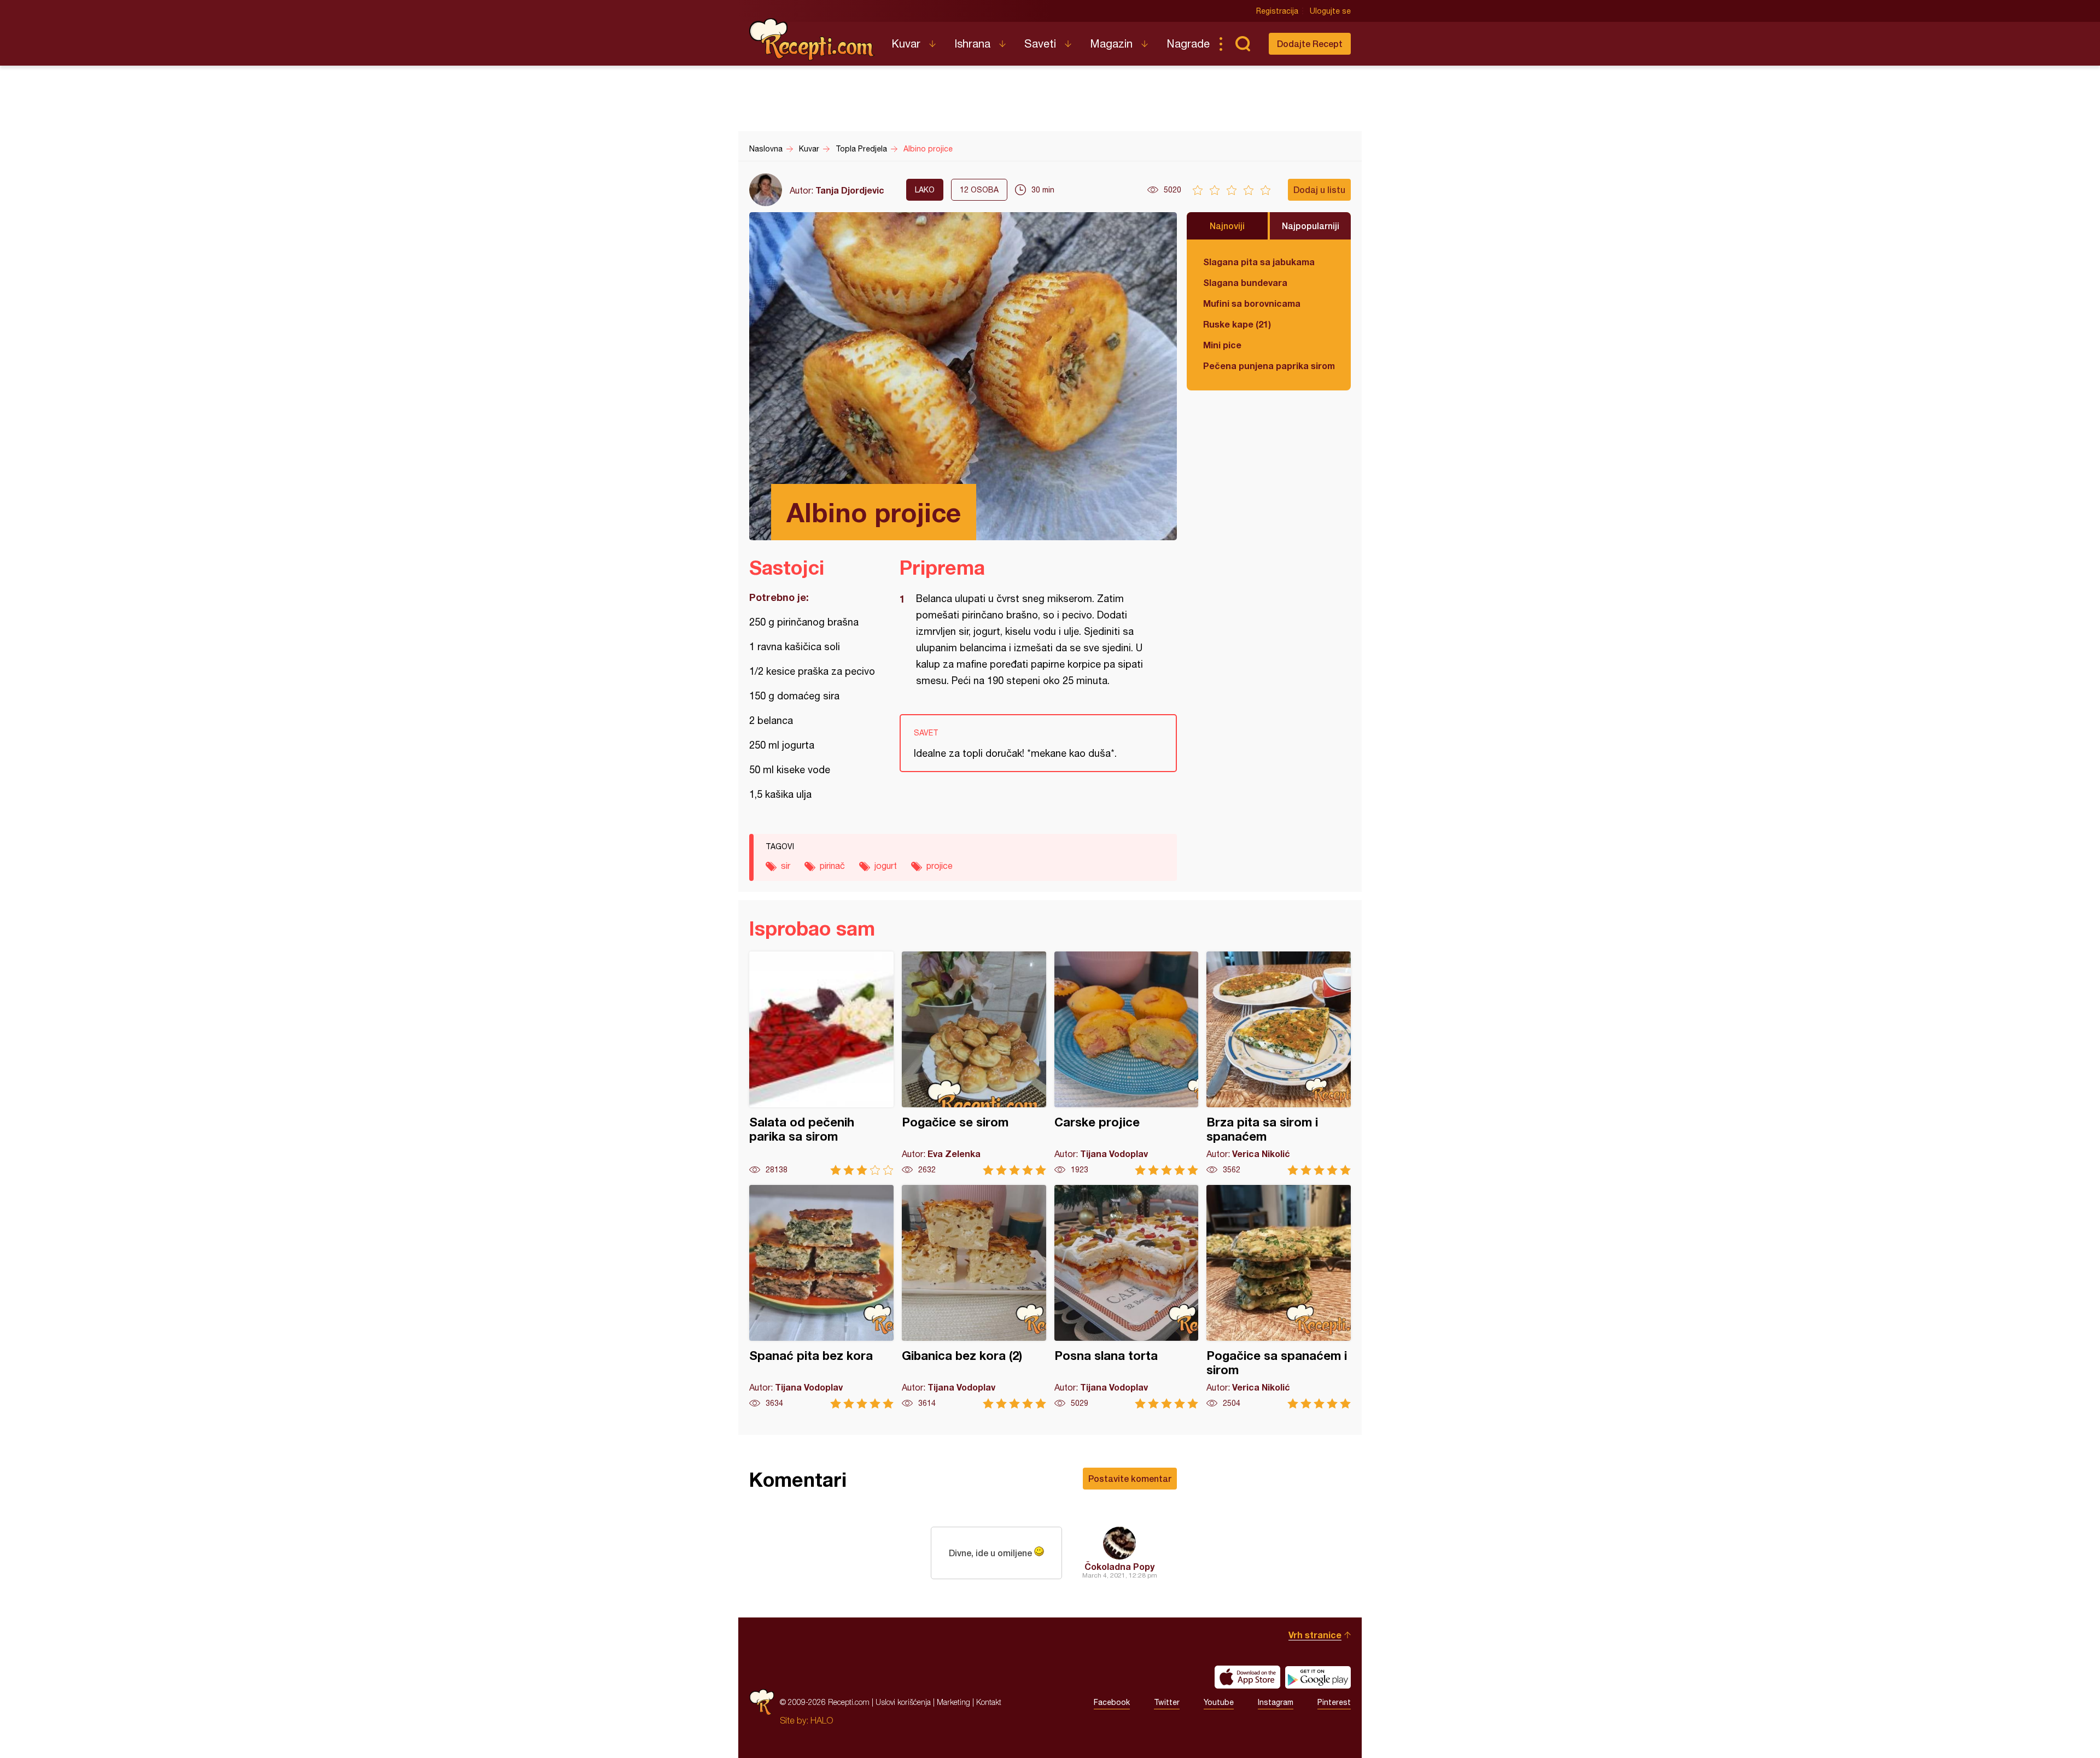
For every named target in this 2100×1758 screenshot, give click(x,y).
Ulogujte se (1330, 11)
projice (940, 866)
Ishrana (972, 43)
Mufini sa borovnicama (1252, 303)
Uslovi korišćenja (903, 1702)
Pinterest (1334, 1702)
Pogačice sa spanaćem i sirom (1279, 1297)
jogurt (886, 866)
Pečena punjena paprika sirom (1269, 366)
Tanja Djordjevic (850, 190)
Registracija (1277, 11)
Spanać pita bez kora (821, 1297)
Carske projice (1127, 1063)
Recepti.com (812, 39)
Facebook (1112, 1702)
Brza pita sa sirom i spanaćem (1279, 1063)
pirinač (832, 866)
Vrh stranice (1315, 1635)
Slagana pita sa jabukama (1259, 262)
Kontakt (989, 1702)
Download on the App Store (1247, 1677)
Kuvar (906, 43)
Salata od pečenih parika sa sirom (821, 1063)
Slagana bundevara (1245, 282)
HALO (822, 1720)
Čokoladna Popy (1119, 1566)
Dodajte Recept (1310, 43)
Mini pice (1222, 345)
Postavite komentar (1130, 1478)
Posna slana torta (1127, 1297)
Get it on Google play (1318, 1677)
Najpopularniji (1311, 226)
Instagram (1276, 1702)
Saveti (1040, 43)
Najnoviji (1227, 226)
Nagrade (1188, 43)
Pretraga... (1242, 44)
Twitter (1167, 1702)
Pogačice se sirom (974, 1063)
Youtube (1219, 1702)
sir (786, 866)
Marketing (953, 1702)
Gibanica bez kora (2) (974, 1297)
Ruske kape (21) (1237, 324)
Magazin (1111, 43)
